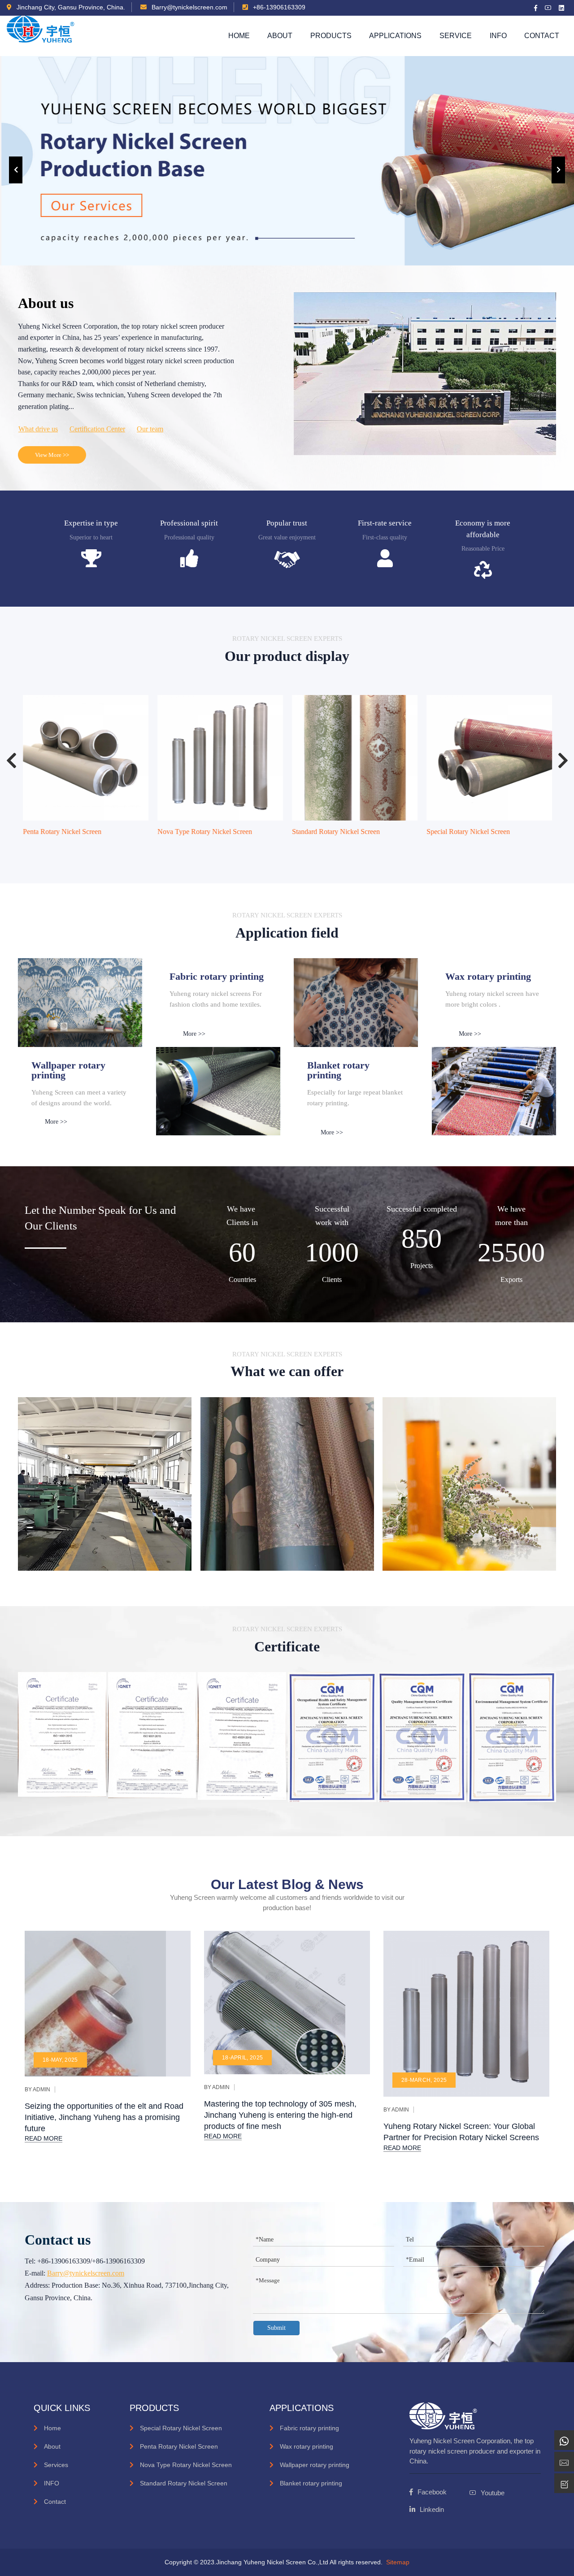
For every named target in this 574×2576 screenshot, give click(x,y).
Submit (276, 2328)
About (280, 36)
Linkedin (432, 2509)
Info (498, 36)
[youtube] (548, 8)
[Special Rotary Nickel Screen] (489, 758)
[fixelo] (41, 36)
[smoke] (218, 1091)
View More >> (52, 455)
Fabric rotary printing (309, 2428)
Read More (43, 2138)
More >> (194, 1034)
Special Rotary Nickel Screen (468, 832)
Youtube (493, 2493)
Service (456, 36)
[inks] (80, 1002)
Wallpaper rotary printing (315, 2465)
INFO (52, 2483)
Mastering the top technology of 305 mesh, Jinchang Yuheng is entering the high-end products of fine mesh (280, 2115)
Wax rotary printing (307, 2446)
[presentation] (16, 170)
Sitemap (398, 2562)
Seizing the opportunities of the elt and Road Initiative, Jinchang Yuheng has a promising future (104, 2117)
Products (331, 36)
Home (239, 36)
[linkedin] (562, 8)
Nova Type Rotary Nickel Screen (204, 832)
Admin (41, 2089)
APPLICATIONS (395, 36)
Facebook (432, 2492)
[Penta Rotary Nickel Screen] (85, 758)
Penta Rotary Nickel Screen (62, 832)
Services (56, 2465)
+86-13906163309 (278, 7)
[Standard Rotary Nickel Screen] (354, 758)
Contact (542, 36)
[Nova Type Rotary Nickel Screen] (220, 758)
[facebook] (536, 8)
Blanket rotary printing (311, 2483)
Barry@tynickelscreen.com (189, 7)
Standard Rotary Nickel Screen (335, 832)
